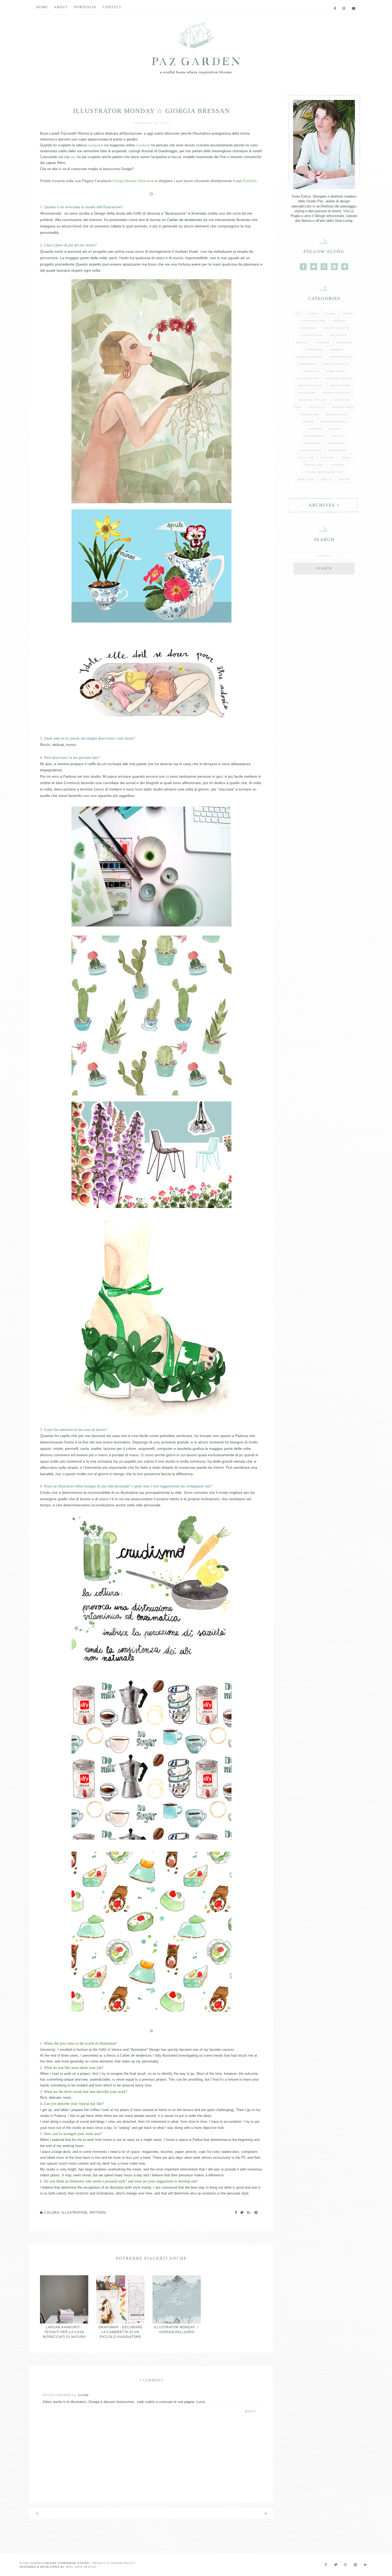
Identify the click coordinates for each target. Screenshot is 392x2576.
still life (306, 458)
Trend (348, 314)
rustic (338, 436)
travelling (314, 465)
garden (336, 350)
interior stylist (312, 400)
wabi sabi (306, 479)
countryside (312, 335)
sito (73, 157)
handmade (308, 364)
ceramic (339, 321)
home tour (335, 371)
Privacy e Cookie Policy (114, 2563)
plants (335, 429)
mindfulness (343, 407)
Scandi (330, 314)
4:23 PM (83, 2395)
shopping (336, 443)
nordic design (334, 422)
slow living (311, 450)
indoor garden (339, 378)
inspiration (340, 386)
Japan (312, 314)
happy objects (336, 364)
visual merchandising (324, 472)
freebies (344, 342)
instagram (307, 393)
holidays (311, 371)
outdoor (315, 429)
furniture (314, 350)
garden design (310, 357)
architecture (314, 321)
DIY (298, 314)
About (61, 7)
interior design (336, 393)
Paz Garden (33, 2563)
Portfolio (85, 7)
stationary (338, 450)
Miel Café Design (81, 2567)
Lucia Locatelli (60, 2395)
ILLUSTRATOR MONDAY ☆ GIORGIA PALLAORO (177, 2330)
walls (326, 479)
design (302, 342)
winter (344, 479)
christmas (308, 328)
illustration (75, 2213)
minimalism (310, 414)
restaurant (315, 436)
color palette (336, 328)
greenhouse (341, 357)
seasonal (313, 443)
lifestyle (317, 407)
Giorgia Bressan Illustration (133, 181)
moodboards (337, 414)
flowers (322, 342)
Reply (251, 2411)
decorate (339, 335)
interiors (342, 400)
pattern (98, 2213)
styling (328, 458)
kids (298, 407)
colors (52, 2213)
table (346, 458)
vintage (337, 465)
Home (42, 7)
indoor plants (311, 386)
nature (308, 422)
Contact (112, 7)
